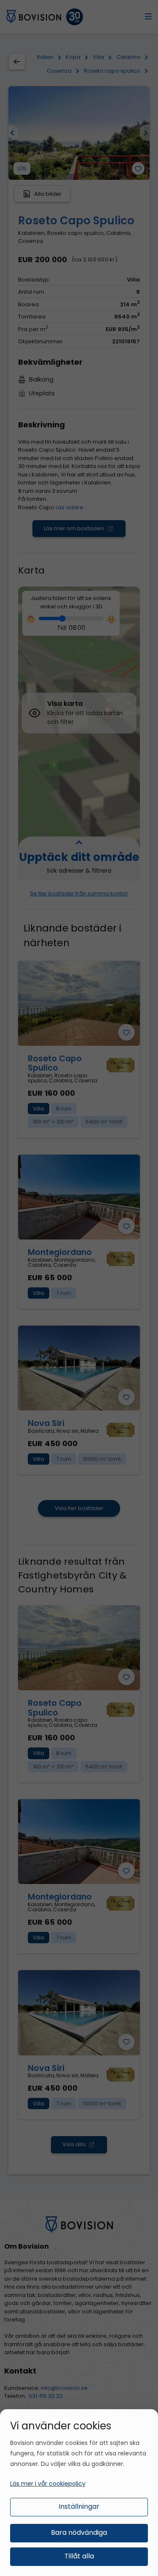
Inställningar (79, 2506)
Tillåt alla (79, 2556)
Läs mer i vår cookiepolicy (48, 2484)
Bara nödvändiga (79, 2533)
